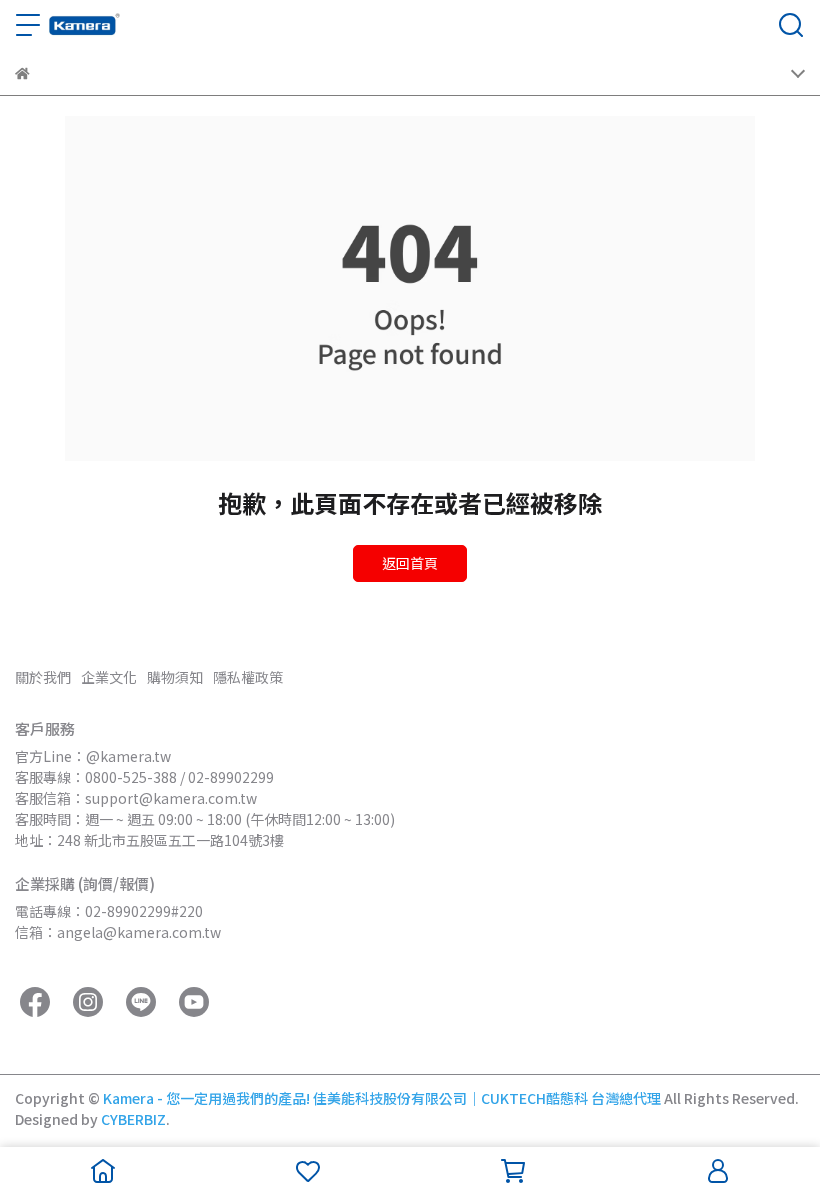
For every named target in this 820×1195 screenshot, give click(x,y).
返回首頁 (410, 563)
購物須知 (175, 677)
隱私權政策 (248, 677)
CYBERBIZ (133, 1119)
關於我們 (43, 677)
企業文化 (109, 677)
